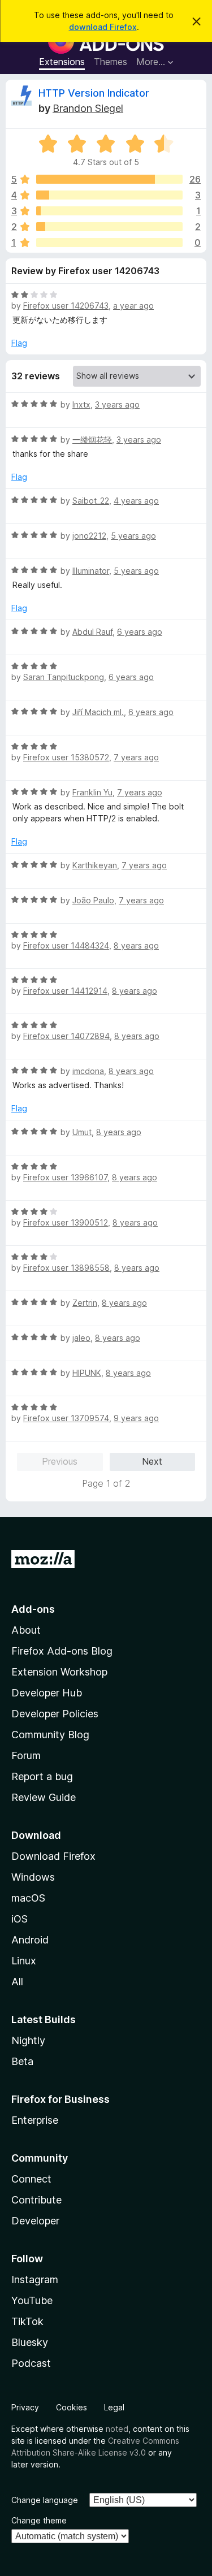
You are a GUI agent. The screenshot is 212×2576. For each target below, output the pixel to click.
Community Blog (50, 1735)
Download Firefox (53, 1856)
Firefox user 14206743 (66, 306)
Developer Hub (47, 1693)
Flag (19, 343)
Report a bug (42, 1776)
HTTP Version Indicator (94, 93)
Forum (26, 1755)
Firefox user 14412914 (65, 991)
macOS (28, 1898)
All (17, 1982)
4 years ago (136, 501)
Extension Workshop (59, 1672)
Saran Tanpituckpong (64, 677)
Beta (22, 2061)
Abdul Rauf (92, 632)
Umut (82, 1132)
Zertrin (85, 1303)
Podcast (31, 2363)
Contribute (36, 2200)
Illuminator (91, 571)
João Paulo (93, 900)
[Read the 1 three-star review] (109, 211)
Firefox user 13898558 (66, 1268)
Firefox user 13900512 (66, 1222)
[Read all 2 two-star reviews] (109, 227)
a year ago (133, 306)
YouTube (32, 2300)
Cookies (72, 2407)
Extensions (62, 62)
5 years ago (133, 536)
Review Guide (44, 1797)
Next (152, 1461)
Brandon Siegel (88, 108)
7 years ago (136, 757)
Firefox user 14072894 (66, 1036)
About (26, 1630)
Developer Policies (55, 1714)
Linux (24, 1961)
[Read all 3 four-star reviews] (109, 195)
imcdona (88, 1071)
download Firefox (103, 27)
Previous (60, 1461)
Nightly (28, 2040)
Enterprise (35, 2120)
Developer (35, 2221)
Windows (33, 1877)
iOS (20, 1919)
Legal (114, 2407)
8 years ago (136, 945)
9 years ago (136, 1418)
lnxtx (81, 404)
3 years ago (117, 404)
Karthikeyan (95, 865)
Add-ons (33, 1609)
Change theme (39, 2520)
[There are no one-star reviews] (109, 243)
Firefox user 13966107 (65, 1177)
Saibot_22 (91, 501)
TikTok (27, 2321)
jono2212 (89, 536)
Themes (111, 62)
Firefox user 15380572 (66, 757)
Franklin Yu (92, 792)
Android (30, 1940)
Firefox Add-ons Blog (62, 1651)
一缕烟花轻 (92, 440)
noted (117, 2429)
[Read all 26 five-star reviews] (109, 179)
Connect (31, 2179)
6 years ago (140, 632)
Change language (45, 2500)
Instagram (35, 2280)
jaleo (81, 1338)
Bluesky (30, 2342)
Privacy (25, 2407)
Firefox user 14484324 (66, 945)
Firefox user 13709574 (66, 1418)
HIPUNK (87, 1373)
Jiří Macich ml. (98, 712)
